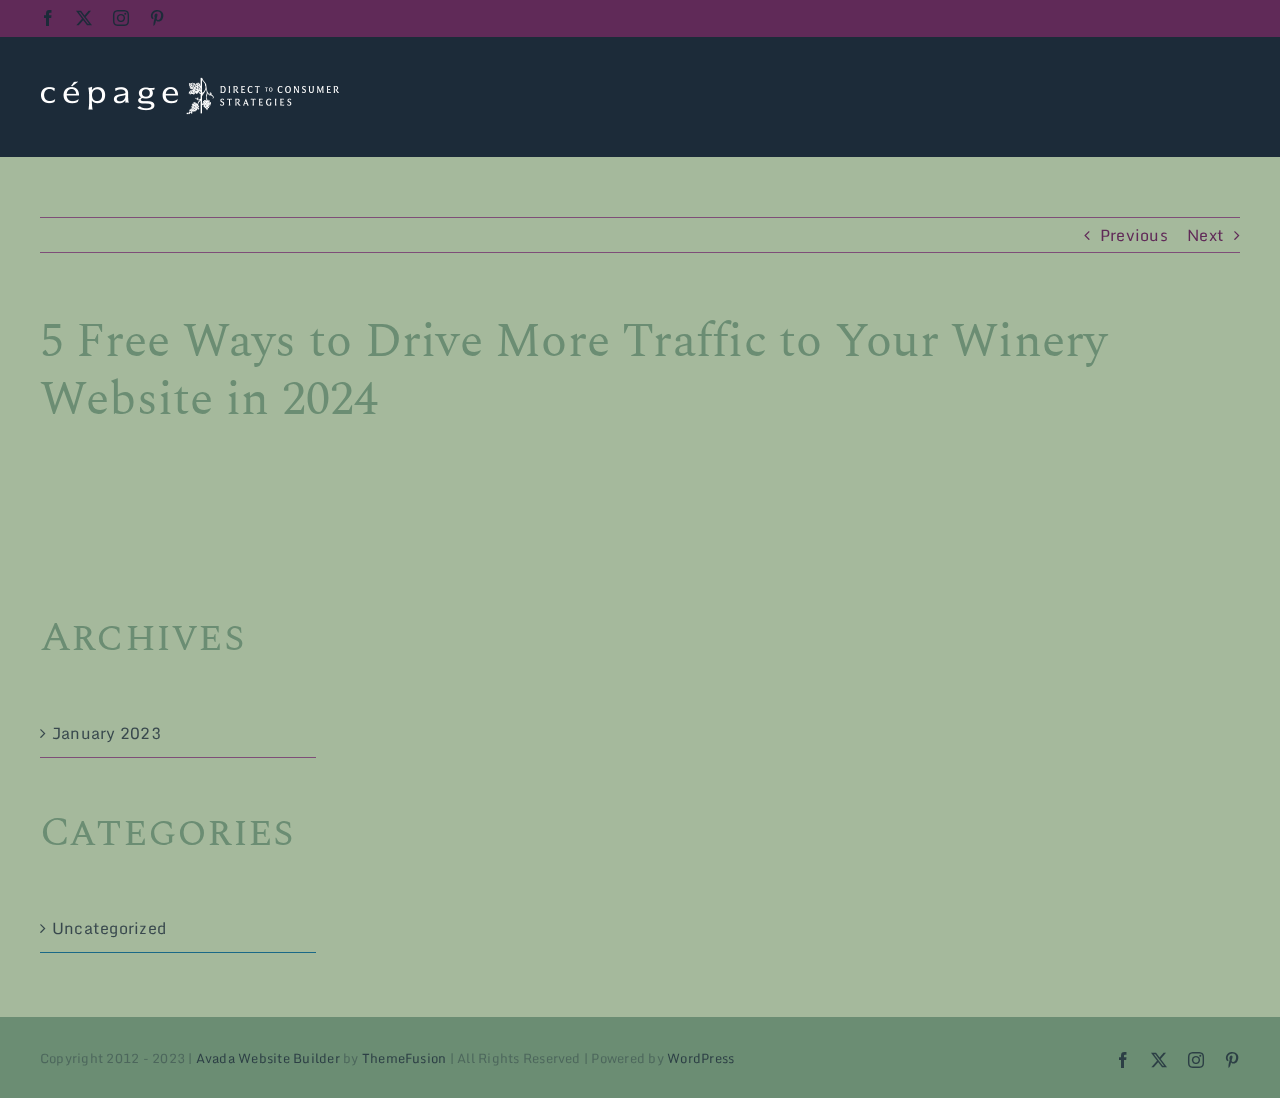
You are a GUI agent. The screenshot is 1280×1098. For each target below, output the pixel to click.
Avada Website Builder (268, 1058)
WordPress (700, 1058)
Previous (1134, 235)
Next (1205, 235)
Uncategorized (109, 928)
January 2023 (106, 733)
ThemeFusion (404, 1058)
